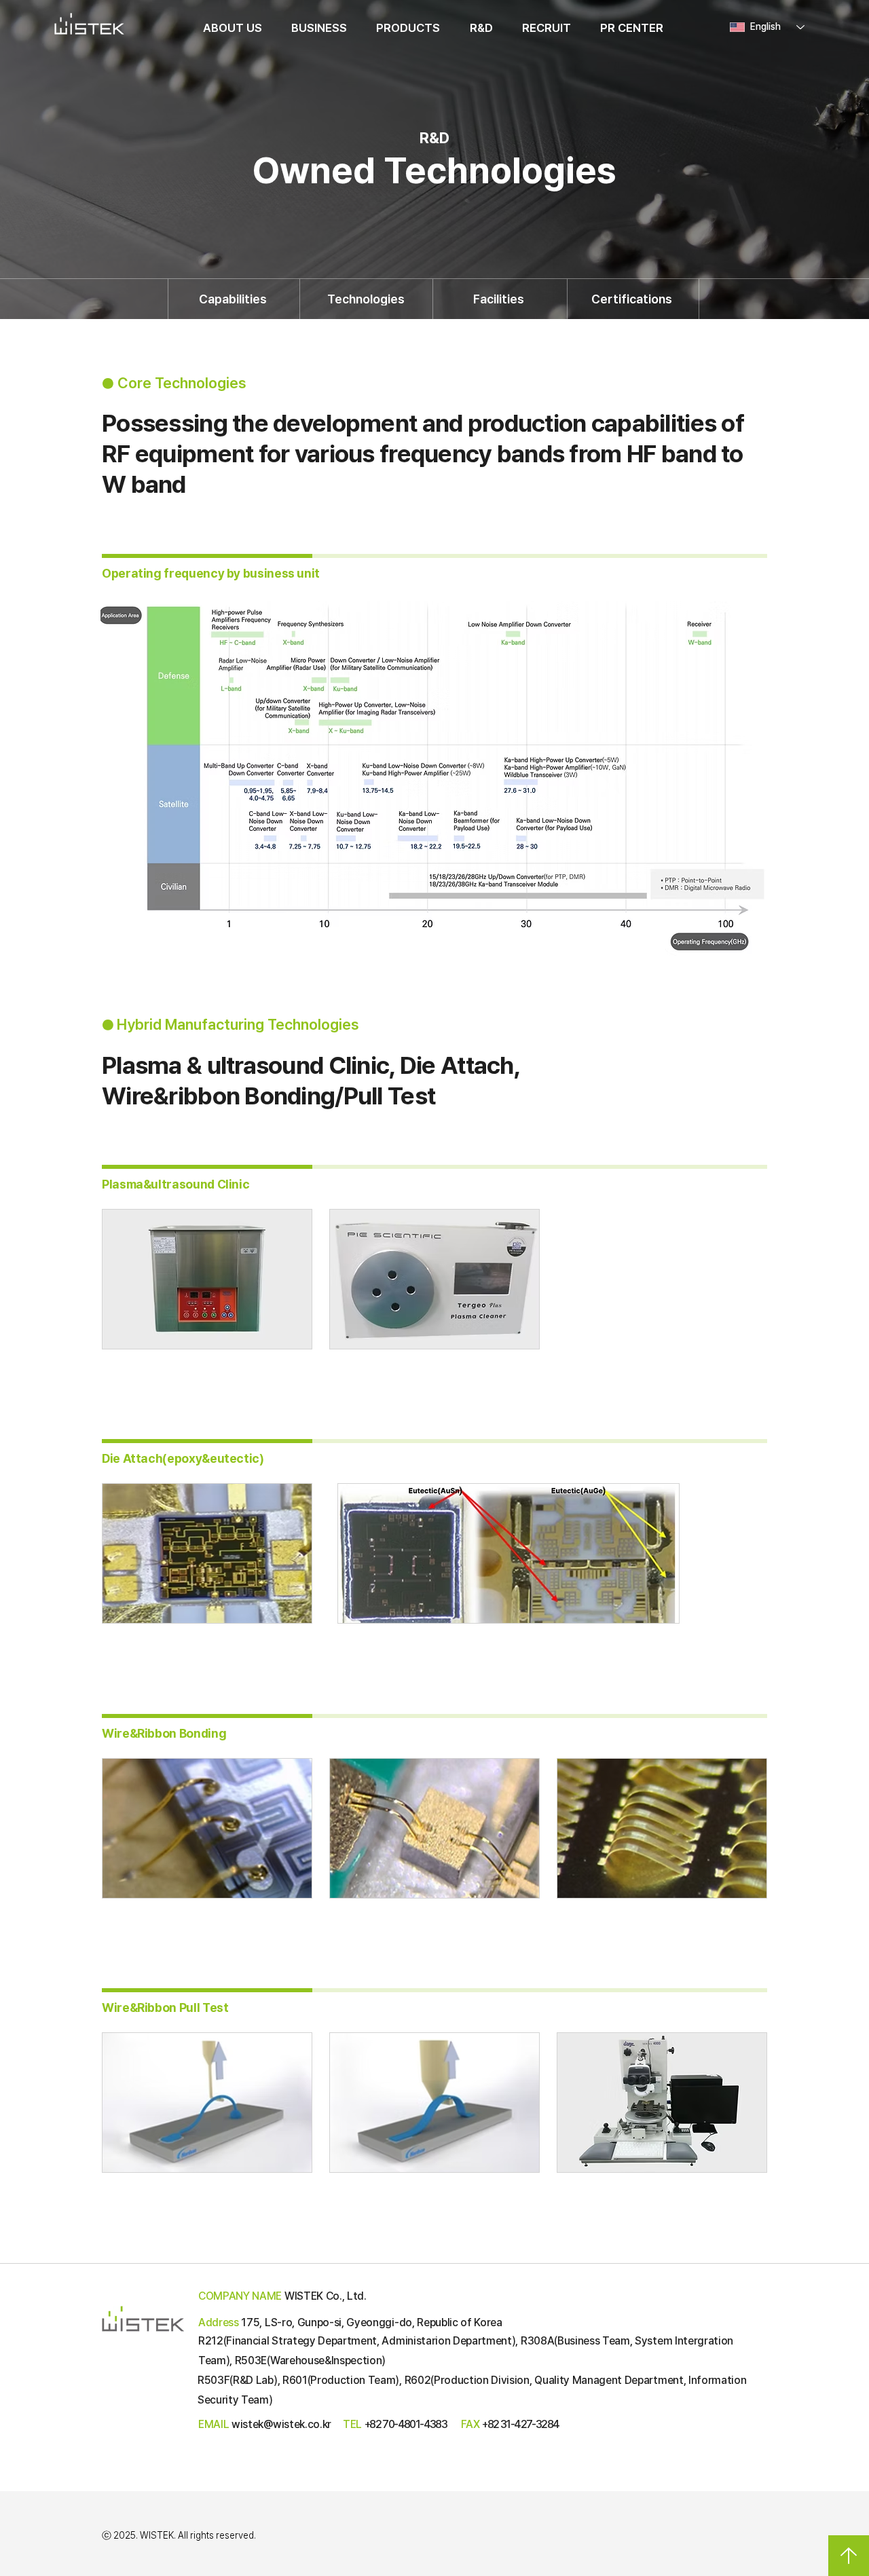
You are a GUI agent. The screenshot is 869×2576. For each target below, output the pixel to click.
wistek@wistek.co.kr (281, 2424)
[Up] (849, 2556)
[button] (232, 28)
